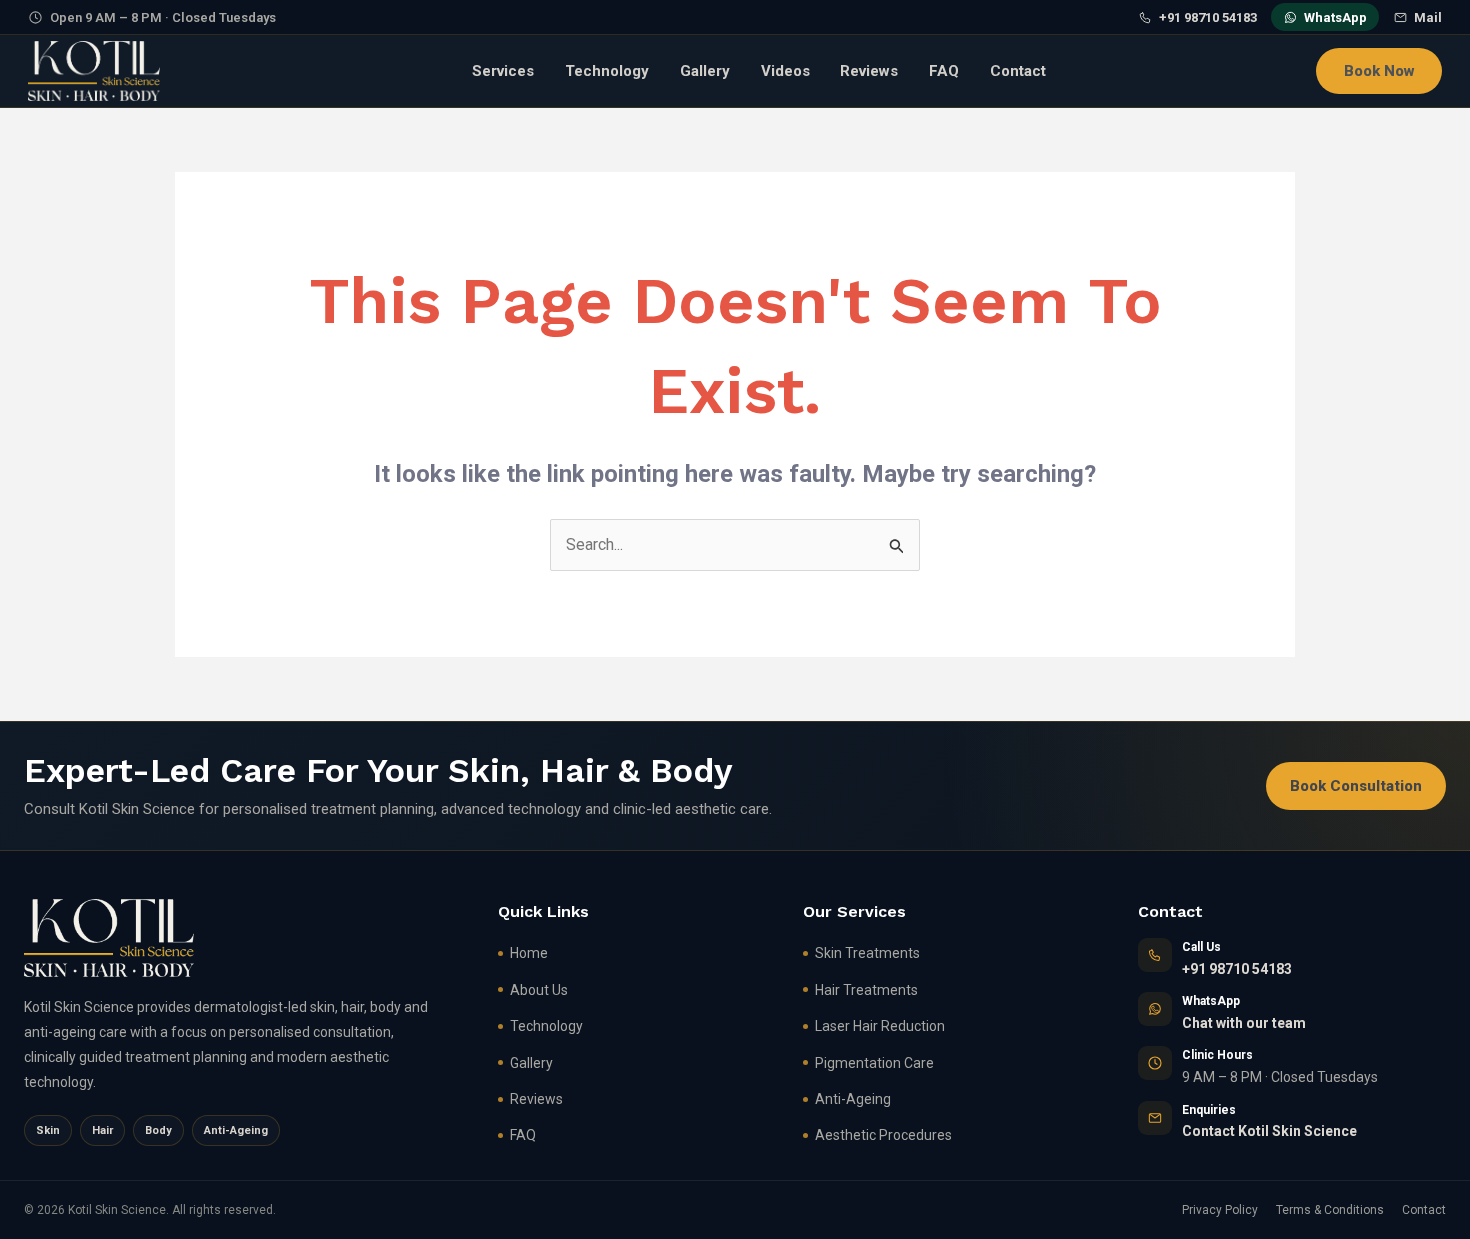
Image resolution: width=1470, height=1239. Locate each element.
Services (503, 71)
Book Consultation (1356, 786)
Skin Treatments (867, 953)
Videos (785, 71)
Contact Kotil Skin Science (1269, 1131)
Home (529, 953)
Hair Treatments (866, 990)
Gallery (705, 71)
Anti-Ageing (853, 1099)
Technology (607, 71)
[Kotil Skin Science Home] (94, 71)
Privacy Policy (1220, 1210)
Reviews (869, 71)
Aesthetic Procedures (883, 1135)
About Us (539, 990)
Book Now (1379, 71)
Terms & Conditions (1330, 1210)
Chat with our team (1244, 1023)
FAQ (944, 71)
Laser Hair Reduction (880, 1026)
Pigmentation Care (874, 1063)
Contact (1018, 71)
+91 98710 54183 (1237, 969)
